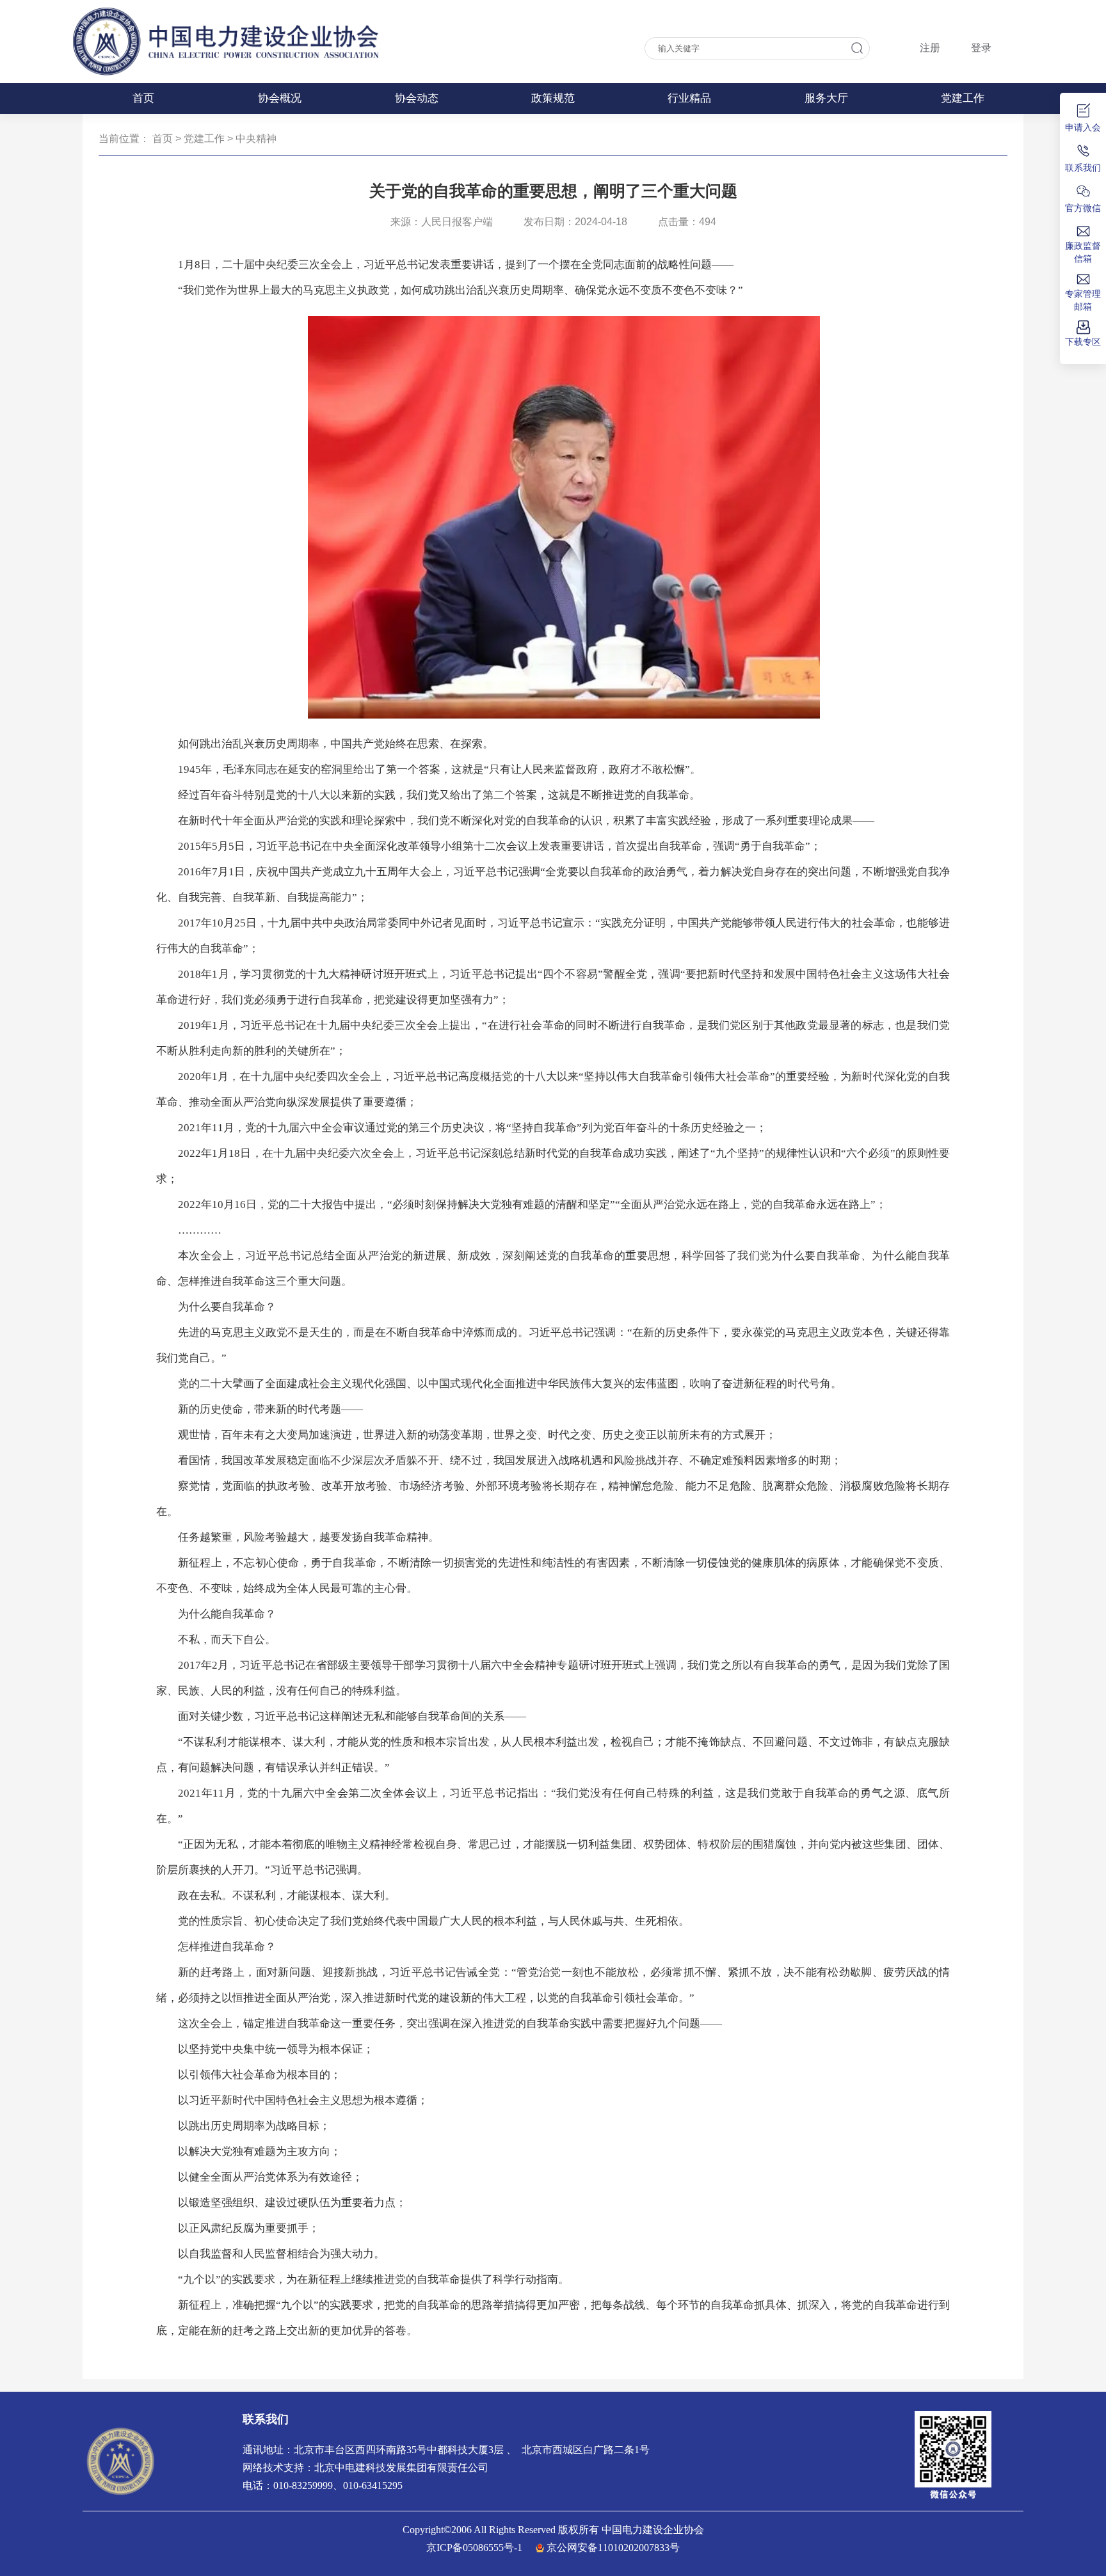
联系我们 (266, 2419)
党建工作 (963, 98)
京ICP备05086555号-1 (474, 2548)
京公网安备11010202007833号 (613, 2548)
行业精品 (689, 98)
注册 (930, 48)
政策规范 (553, 98)
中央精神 (256, 139)
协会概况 (280, 98)
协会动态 (417, 98)
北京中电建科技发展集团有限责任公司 (401, 2468)
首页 (143, 98)
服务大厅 (826, 98)
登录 (981, 48)
